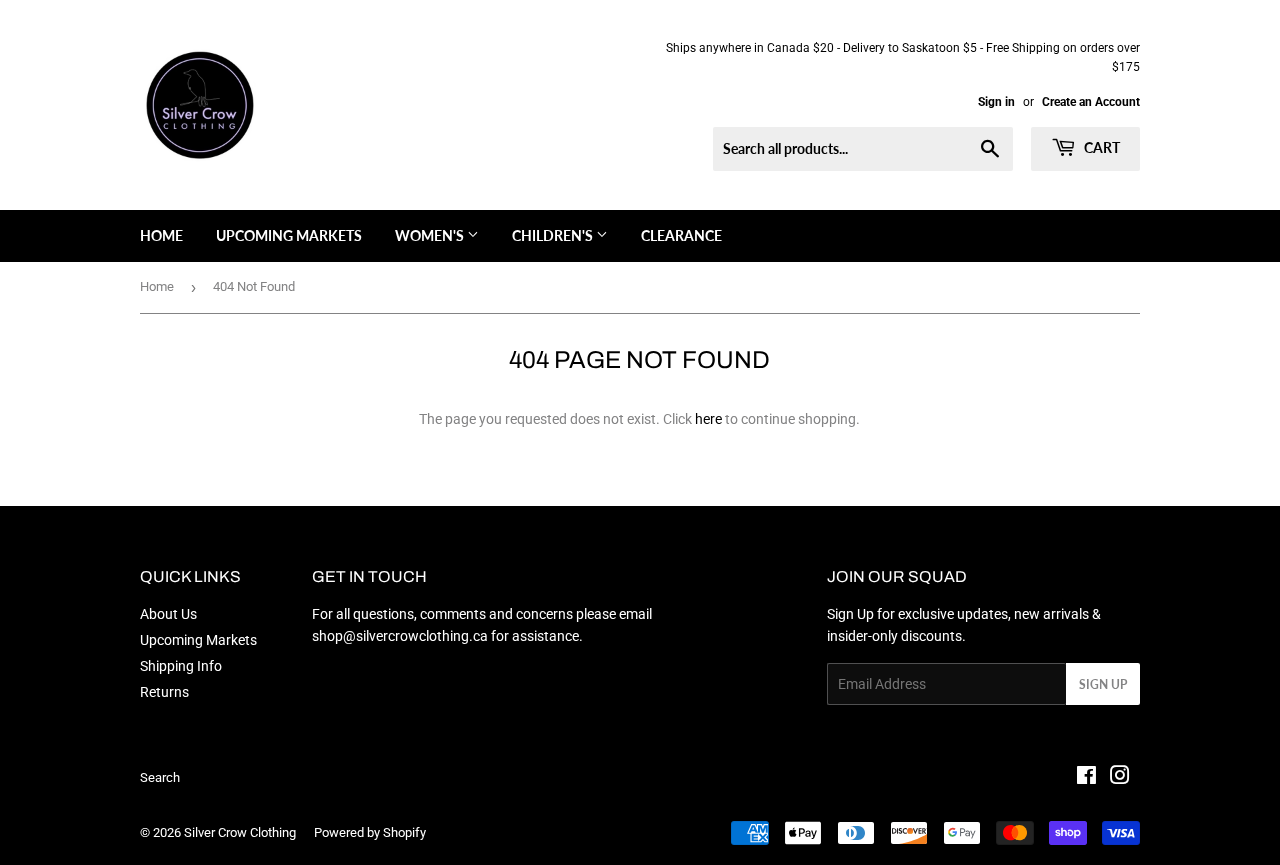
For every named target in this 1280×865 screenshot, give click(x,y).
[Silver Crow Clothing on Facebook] (1086, 778)
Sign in (996, 102)
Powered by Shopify (370, 832)
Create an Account (1091, 102)
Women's (431, 235)
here (708, 419)
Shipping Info (181, 666)
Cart (1100, 147)
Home (161, 235)
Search (160, 777)
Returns (164, 692)
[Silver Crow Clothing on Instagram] (1120, 778)
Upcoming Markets (289, 235)
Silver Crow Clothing (240, 832)
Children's (554, 235)
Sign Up (1103, 684)
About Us (168, 614)
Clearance (681, 235)
